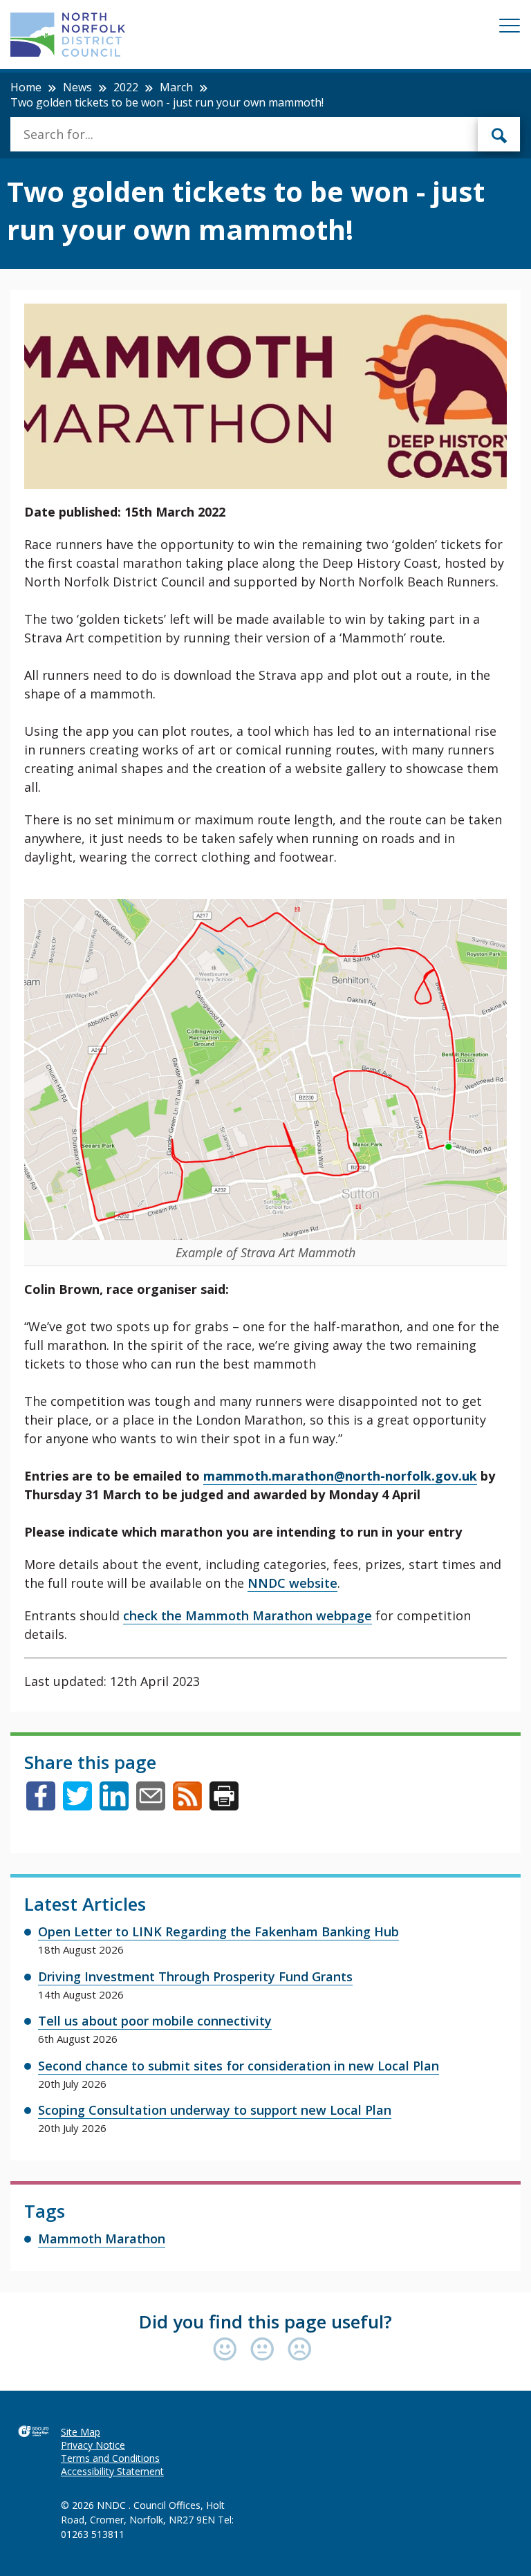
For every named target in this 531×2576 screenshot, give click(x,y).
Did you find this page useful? (265, 2322)
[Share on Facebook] (41, 1806)
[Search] (499, 134)
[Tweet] (77, 1806)
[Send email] (151, 1806)
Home (26, 87)
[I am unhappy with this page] (300, 2350)
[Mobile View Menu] (510, 28)
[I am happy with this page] (228, 2350)
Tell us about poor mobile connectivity (155, 2021)
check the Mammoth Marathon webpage (248, 1615)
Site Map (81, 2432)
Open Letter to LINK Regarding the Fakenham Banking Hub (218, 1931)
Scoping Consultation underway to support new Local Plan (215, 2110)
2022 (126, 87)
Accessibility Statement (112, 2471)
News (77, 87)
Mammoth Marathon (102, 2239)
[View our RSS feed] (187, 1806)
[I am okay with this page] (265, 2350)
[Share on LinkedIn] (114, 1806)
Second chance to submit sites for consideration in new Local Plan (239, 2066)
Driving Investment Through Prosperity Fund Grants (195, 1976)
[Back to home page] (68, 35)
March (176, 87)
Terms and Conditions (110, 2458)
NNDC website (292, 1583)
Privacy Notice (93, 2445)
